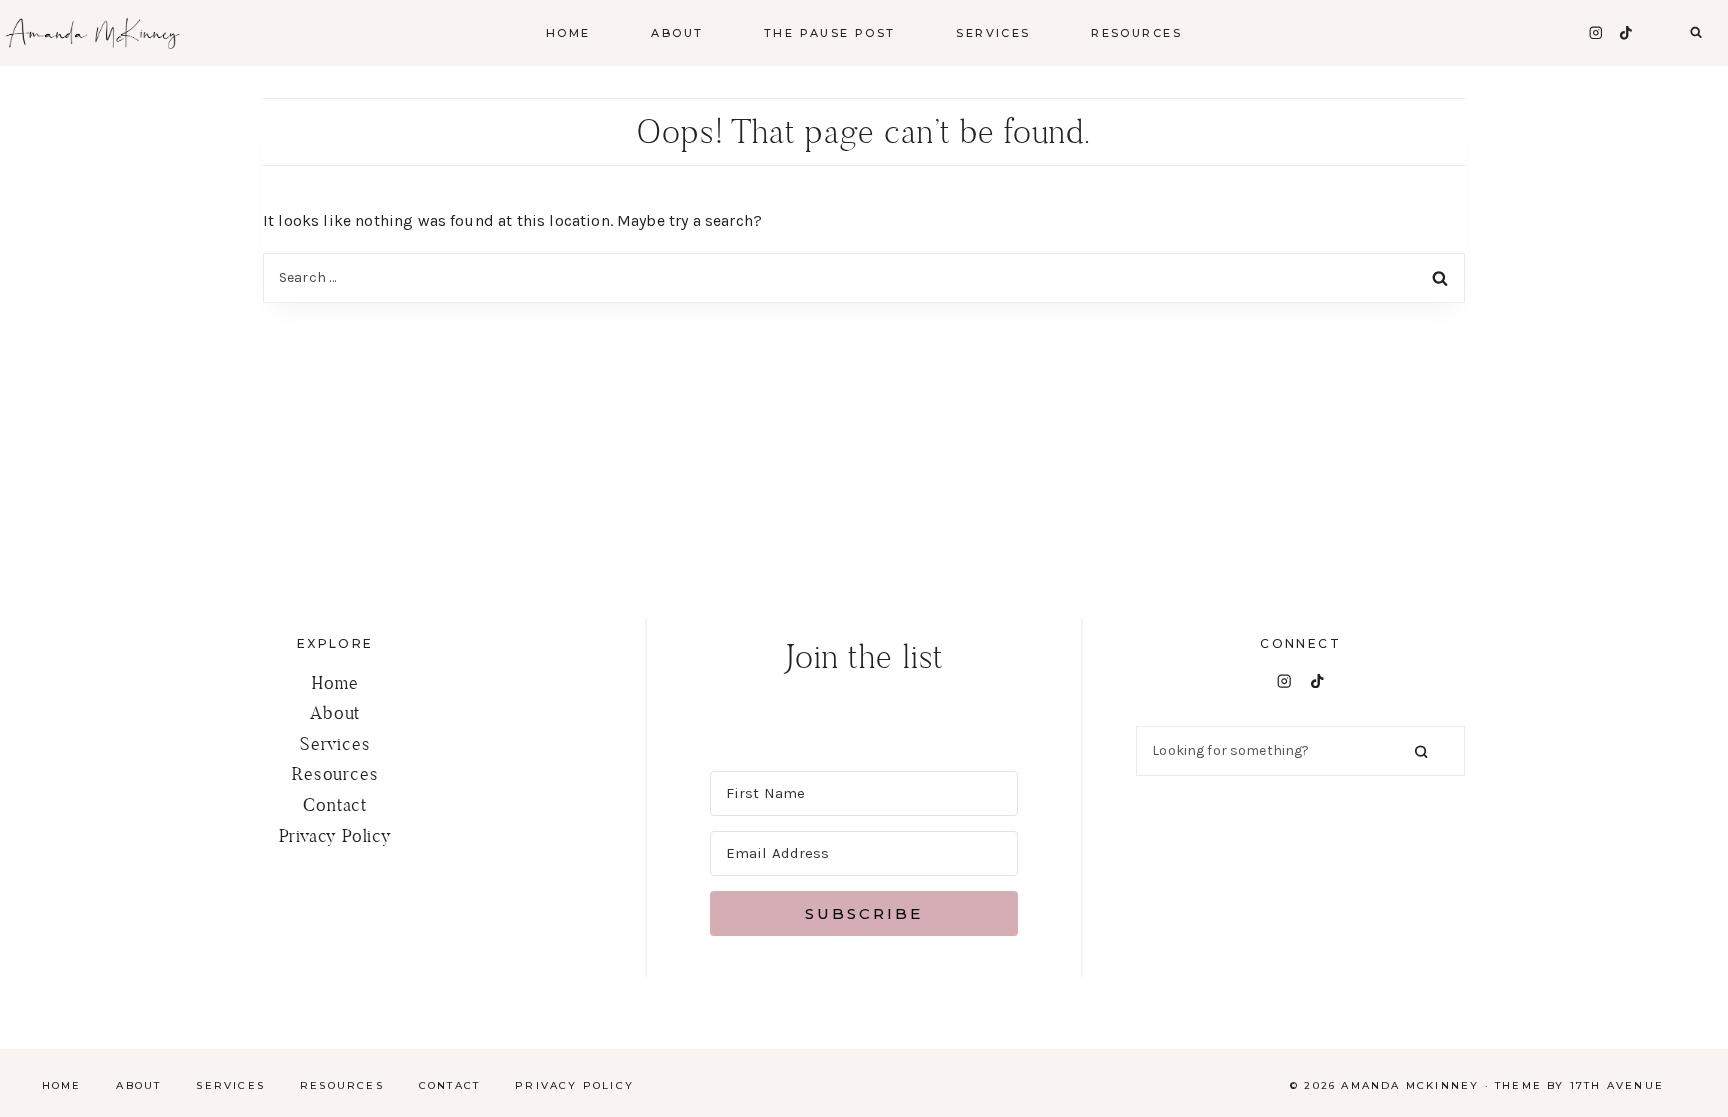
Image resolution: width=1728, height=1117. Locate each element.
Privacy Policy (335, 835)
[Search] (1421, 750)
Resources (335, 773)
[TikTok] (1625, 32)
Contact (335, 804)
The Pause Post (830, 33)
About (335, 712)
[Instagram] (1595, 32)
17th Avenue (1617, 1085)
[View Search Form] (1696, 33)
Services (335, 743)
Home (568, 33)
